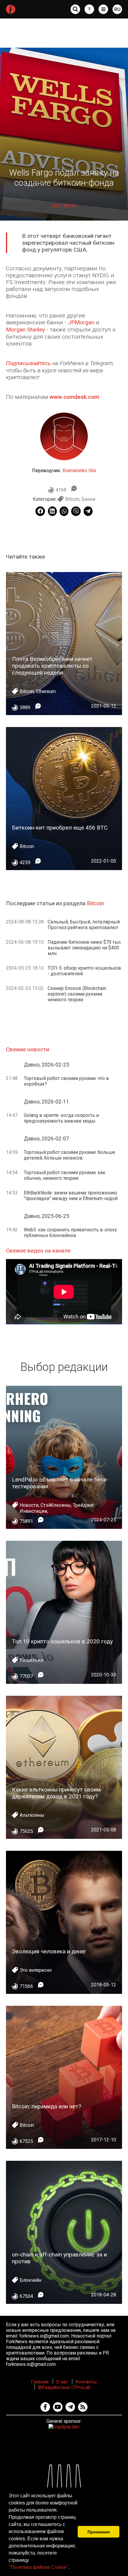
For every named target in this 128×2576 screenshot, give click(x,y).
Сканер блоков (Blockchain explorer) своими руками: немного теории (77, 994)
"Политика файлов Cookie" (38, 2567)
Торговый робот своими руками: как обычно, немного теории (65, 1175)
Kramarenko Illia (79, 471)
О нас (62, 2382)
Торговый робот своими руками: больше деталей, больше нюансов (70, 1155)
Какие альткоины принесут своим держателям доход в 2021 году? (56, 1793)
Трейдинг (83, 1505)
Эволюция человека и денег (49, 1951)
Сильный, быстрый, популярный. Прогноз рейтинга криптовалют (84, 925)
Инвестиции (33, 1511)
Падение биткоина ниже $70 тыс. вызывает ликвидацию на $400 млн (85, 948)
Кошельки (31, 1660)
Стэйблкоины (56, 1505)
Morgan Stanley (25, 330)
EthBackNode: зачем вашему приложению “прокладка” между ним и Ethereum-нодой (71, 1196)
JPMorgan (81, 322)
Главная (40, 2382)
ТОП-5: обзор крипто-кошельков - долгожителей (84, 971)
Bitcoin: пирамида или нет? (46, 2106)
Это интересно (36, 1970)
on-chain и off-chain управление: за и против (59, 2258)
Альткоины (32, 1815)
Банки (88, 499)
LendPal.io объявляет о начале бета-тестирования (60, 1483)
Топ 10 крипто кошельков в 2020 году (62, 1641)
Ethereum (46, 691)
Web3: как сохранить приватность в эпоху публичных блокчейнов (70, 1233)
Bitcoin (72, 499)
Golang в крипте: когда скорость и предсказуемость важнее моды (61, 1118)
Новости (29, 1505)
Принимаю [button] (99, 2532)
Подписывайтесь (28, 363)
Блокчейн (31, 2280)
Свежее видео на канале (38, 1251)
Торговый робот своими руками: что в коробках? (66, 1081)
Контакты (86, 2382)
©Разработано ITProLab (64, 2387)
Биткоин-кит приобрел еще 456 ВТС (60, 828)
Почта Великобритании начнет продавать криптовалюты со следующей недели (52, 666)
